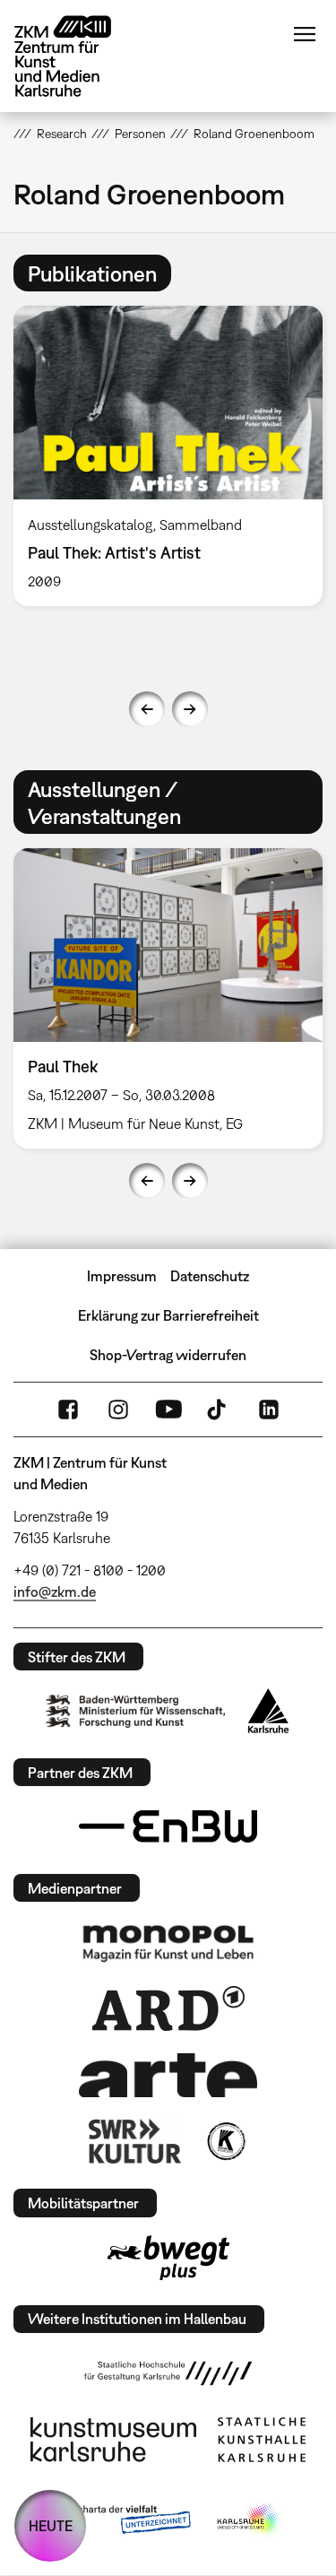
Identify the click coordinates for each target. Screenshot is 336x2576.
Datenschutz (210, 1276)
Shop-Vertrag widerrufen (168, 1355)
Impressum (122, 1276)
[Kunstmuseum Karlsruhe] (113, 2440)
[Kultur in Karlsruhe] (225, 2141)
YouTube (168, 1409)
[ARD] (168, 2008)
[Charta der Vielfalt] (121, 2520)
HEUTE (51, 2526)
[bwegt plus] (168, 2258)
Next (190, 709)
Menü (305, 34)
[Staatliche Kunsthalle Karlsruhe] (262, 2440)
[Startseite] (76, 56)
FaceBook (68, 1409)
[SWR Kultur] (135, 2141)
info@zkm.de (55, 1592)
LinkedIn (269, 1409)
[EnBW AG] (168, 1826)
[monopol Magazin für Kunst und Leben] (168, 1942)
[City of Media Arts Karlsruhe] (249, 2520)
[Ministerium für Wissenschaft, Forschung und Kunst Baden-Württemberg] (135, 1711)
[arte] (168, 2075)
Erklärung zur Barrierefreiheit (168, 1315)
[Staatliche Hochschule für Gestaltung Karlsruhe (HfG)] (168, 2373)
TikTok (219, 1409)
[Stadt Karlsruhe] (268, 1711)
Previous (147, 709)
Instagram (118, 1409)
